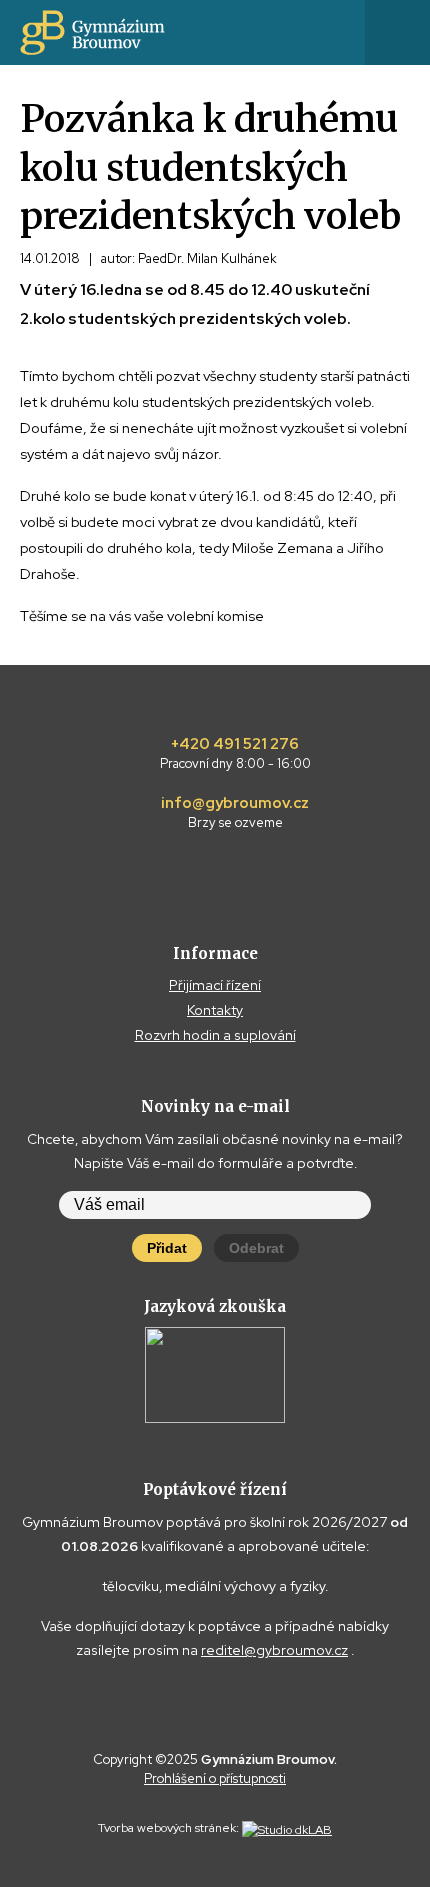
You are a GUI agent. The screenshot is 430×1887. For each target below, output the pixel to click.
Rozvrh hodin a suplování (215, 1035)
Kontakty (215, 1010)
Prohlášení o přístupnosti (215, 1778)
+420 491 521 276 (235, 754)
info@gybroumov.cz (235, 813)
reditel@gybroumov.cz (274, 1650)
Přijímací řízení (215, 985)
